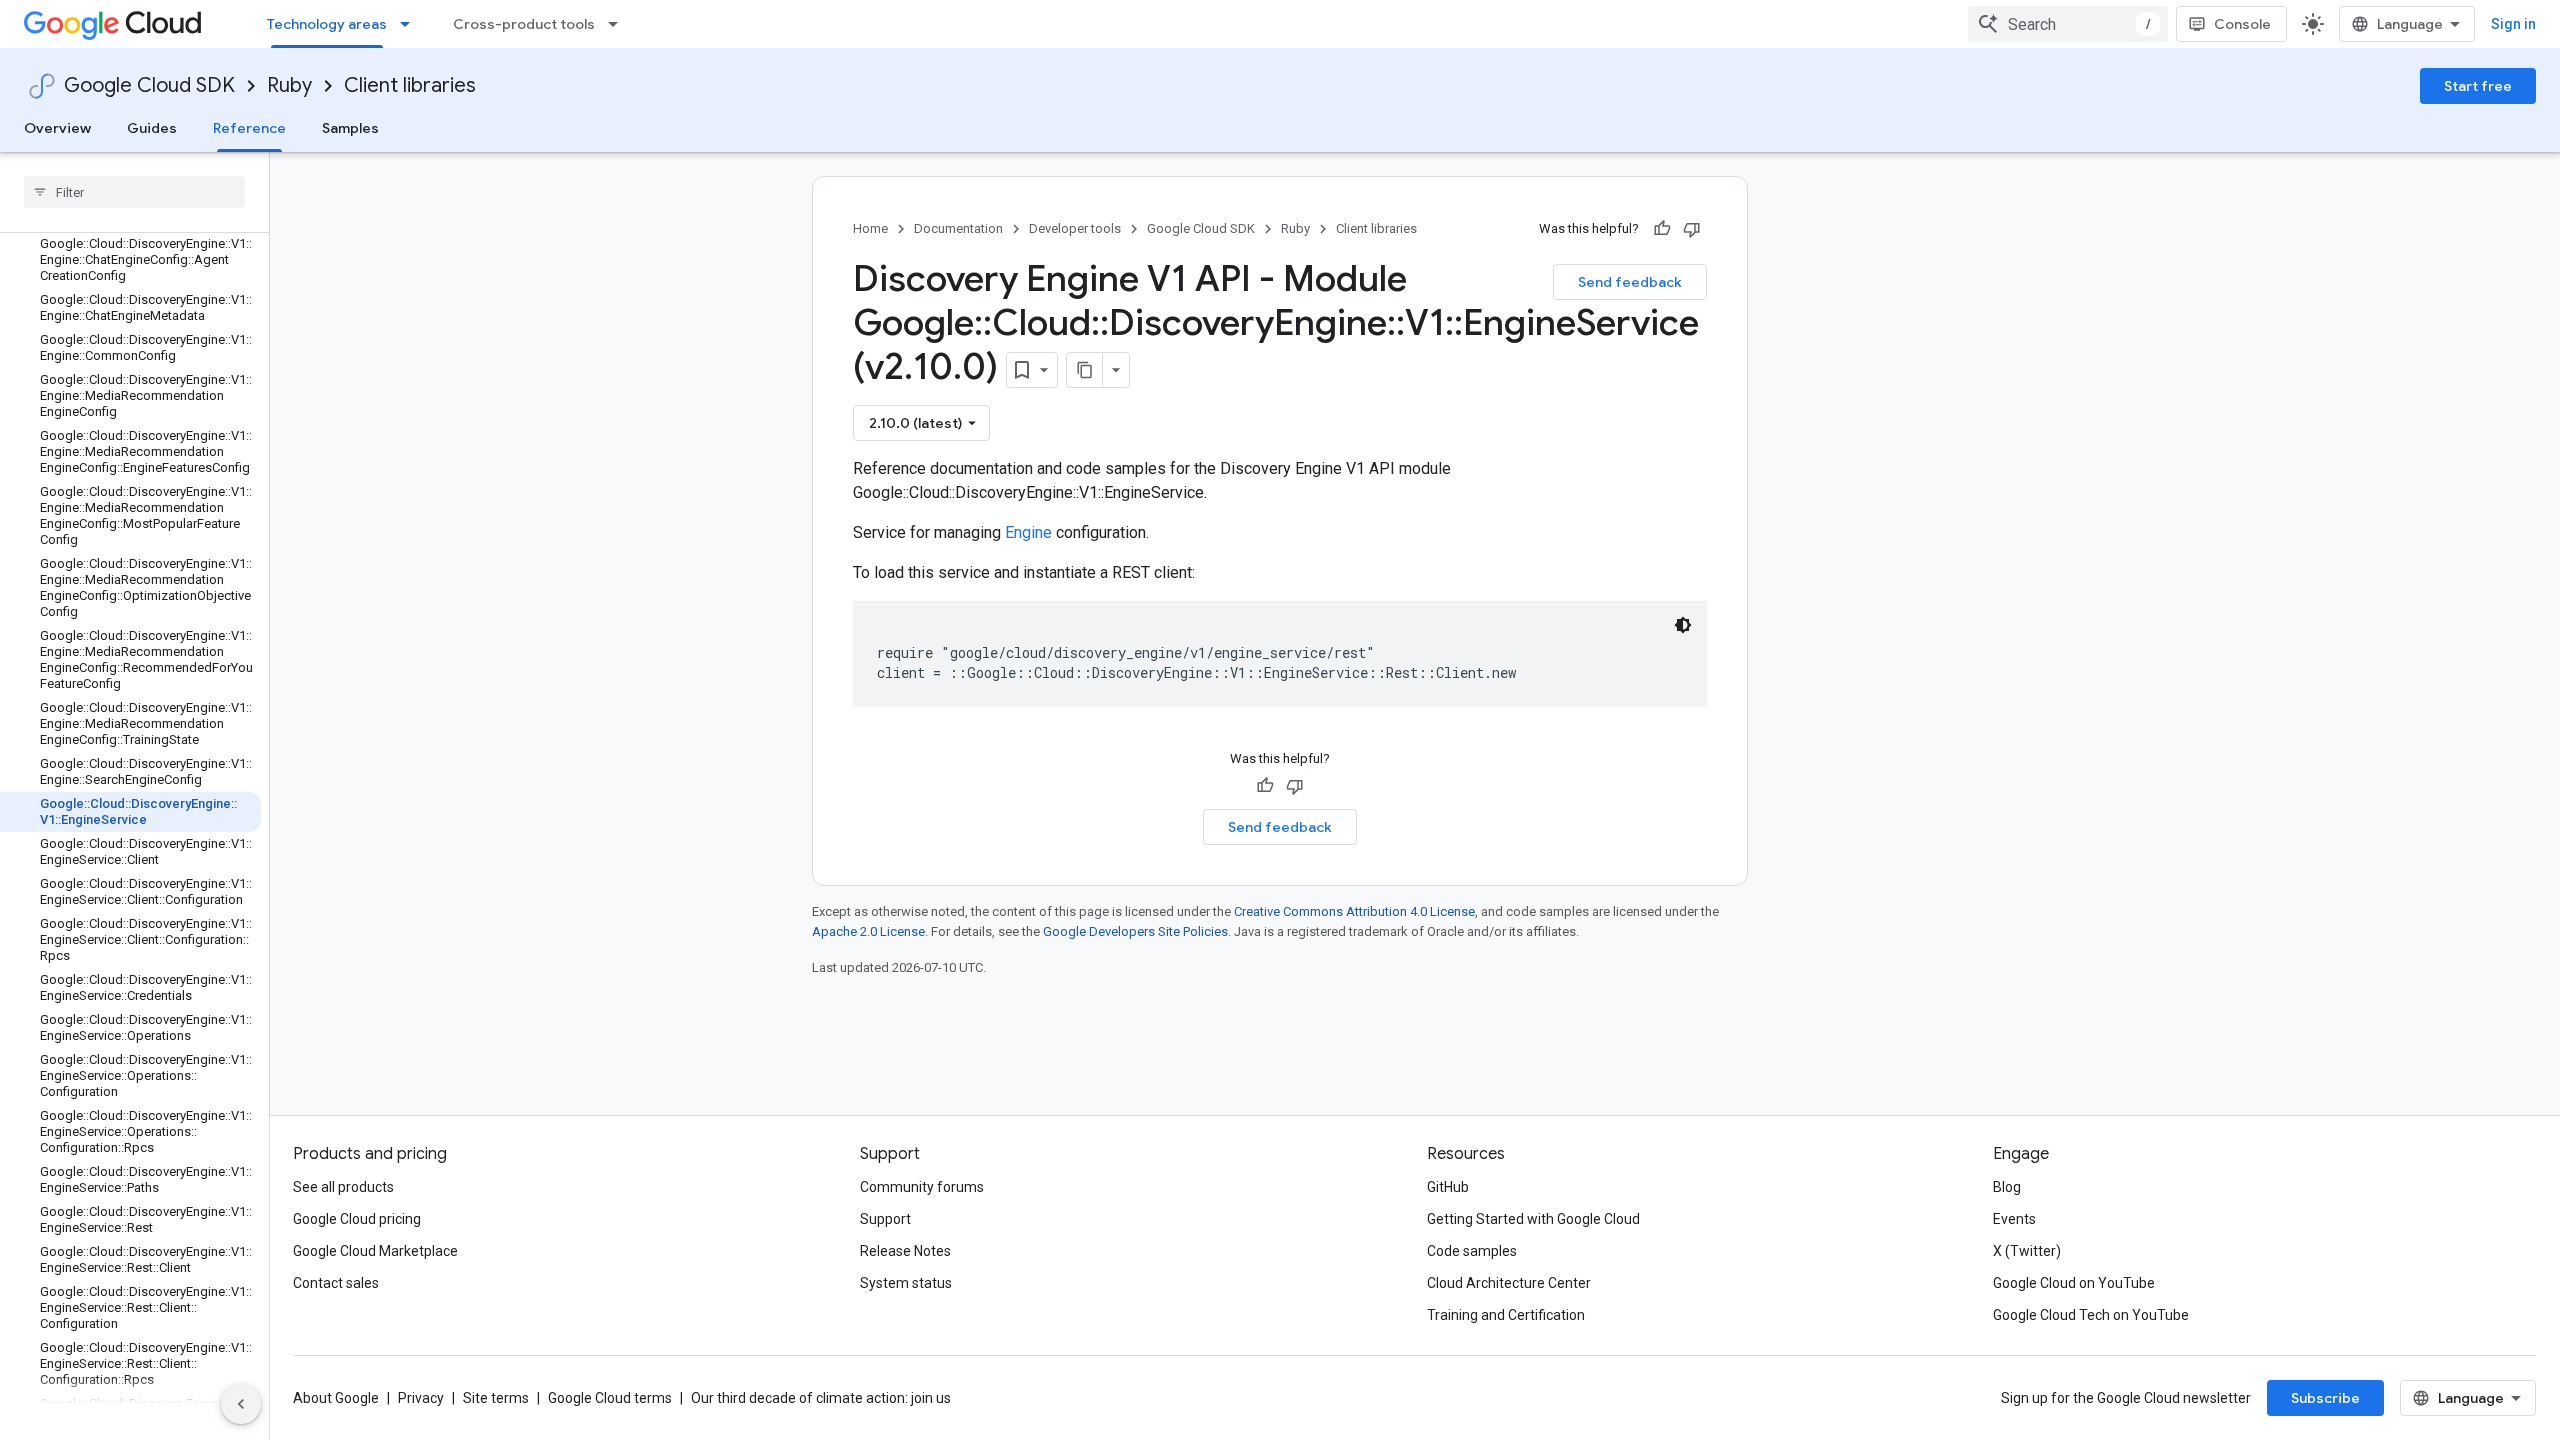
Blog (2007, 1187)
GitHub (1448, 1187)
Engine (1028, 532)
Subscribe (2325, 1398)
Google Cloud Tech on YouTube (2091, 1315)
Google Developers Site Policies (1135, 931)
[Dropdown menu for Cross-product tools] (619, 24)
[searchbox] (134, 192)
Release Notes (905, 1251)
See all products (343, 1187)
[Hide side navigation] (241, 1404)
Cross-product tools (524, 24)
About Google (336, 1398)
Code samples (1472, 1251)
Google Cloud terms (610, 1398)
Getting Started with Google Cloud (1533, 1219)
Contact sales (336, 1283)
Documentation (958, 228)
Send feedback (1630, 282)
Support (885, 1219)
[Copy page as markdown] (1085, 370)
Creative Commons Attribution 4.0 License (1354, 911)
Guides (152, 128)
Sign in (2513, 24)
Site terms (496, 1398)
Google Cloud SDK (149, 85)
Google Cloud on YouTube (2074, 1283)
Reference (249, 128)
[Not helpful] (1692, 229)
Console (2242, 24)
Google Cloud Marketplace (375, 1251)
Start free (2478, 86)
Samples (350, 128)
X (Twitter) (2027, 1251)
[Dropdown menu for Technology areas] (411, 24)
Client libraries (410, 85)
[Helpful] (1662, 229)
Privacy (421, 1398)
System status (906, 1283)
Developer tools (1075, 228)
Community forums (922, 1187)
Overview (57, 128)
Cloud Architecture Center (1509, 1283)
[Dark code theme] (1683, 625)
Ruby (289, 85)
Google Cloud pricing (357, 1219)
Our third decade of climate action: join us (821, 1398)
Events (2014, 1219)
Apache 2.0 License (868, 931)
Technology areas (327, 24)
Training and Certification (1506, 1315)
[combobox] (2068, 24)
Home (870, 228)
